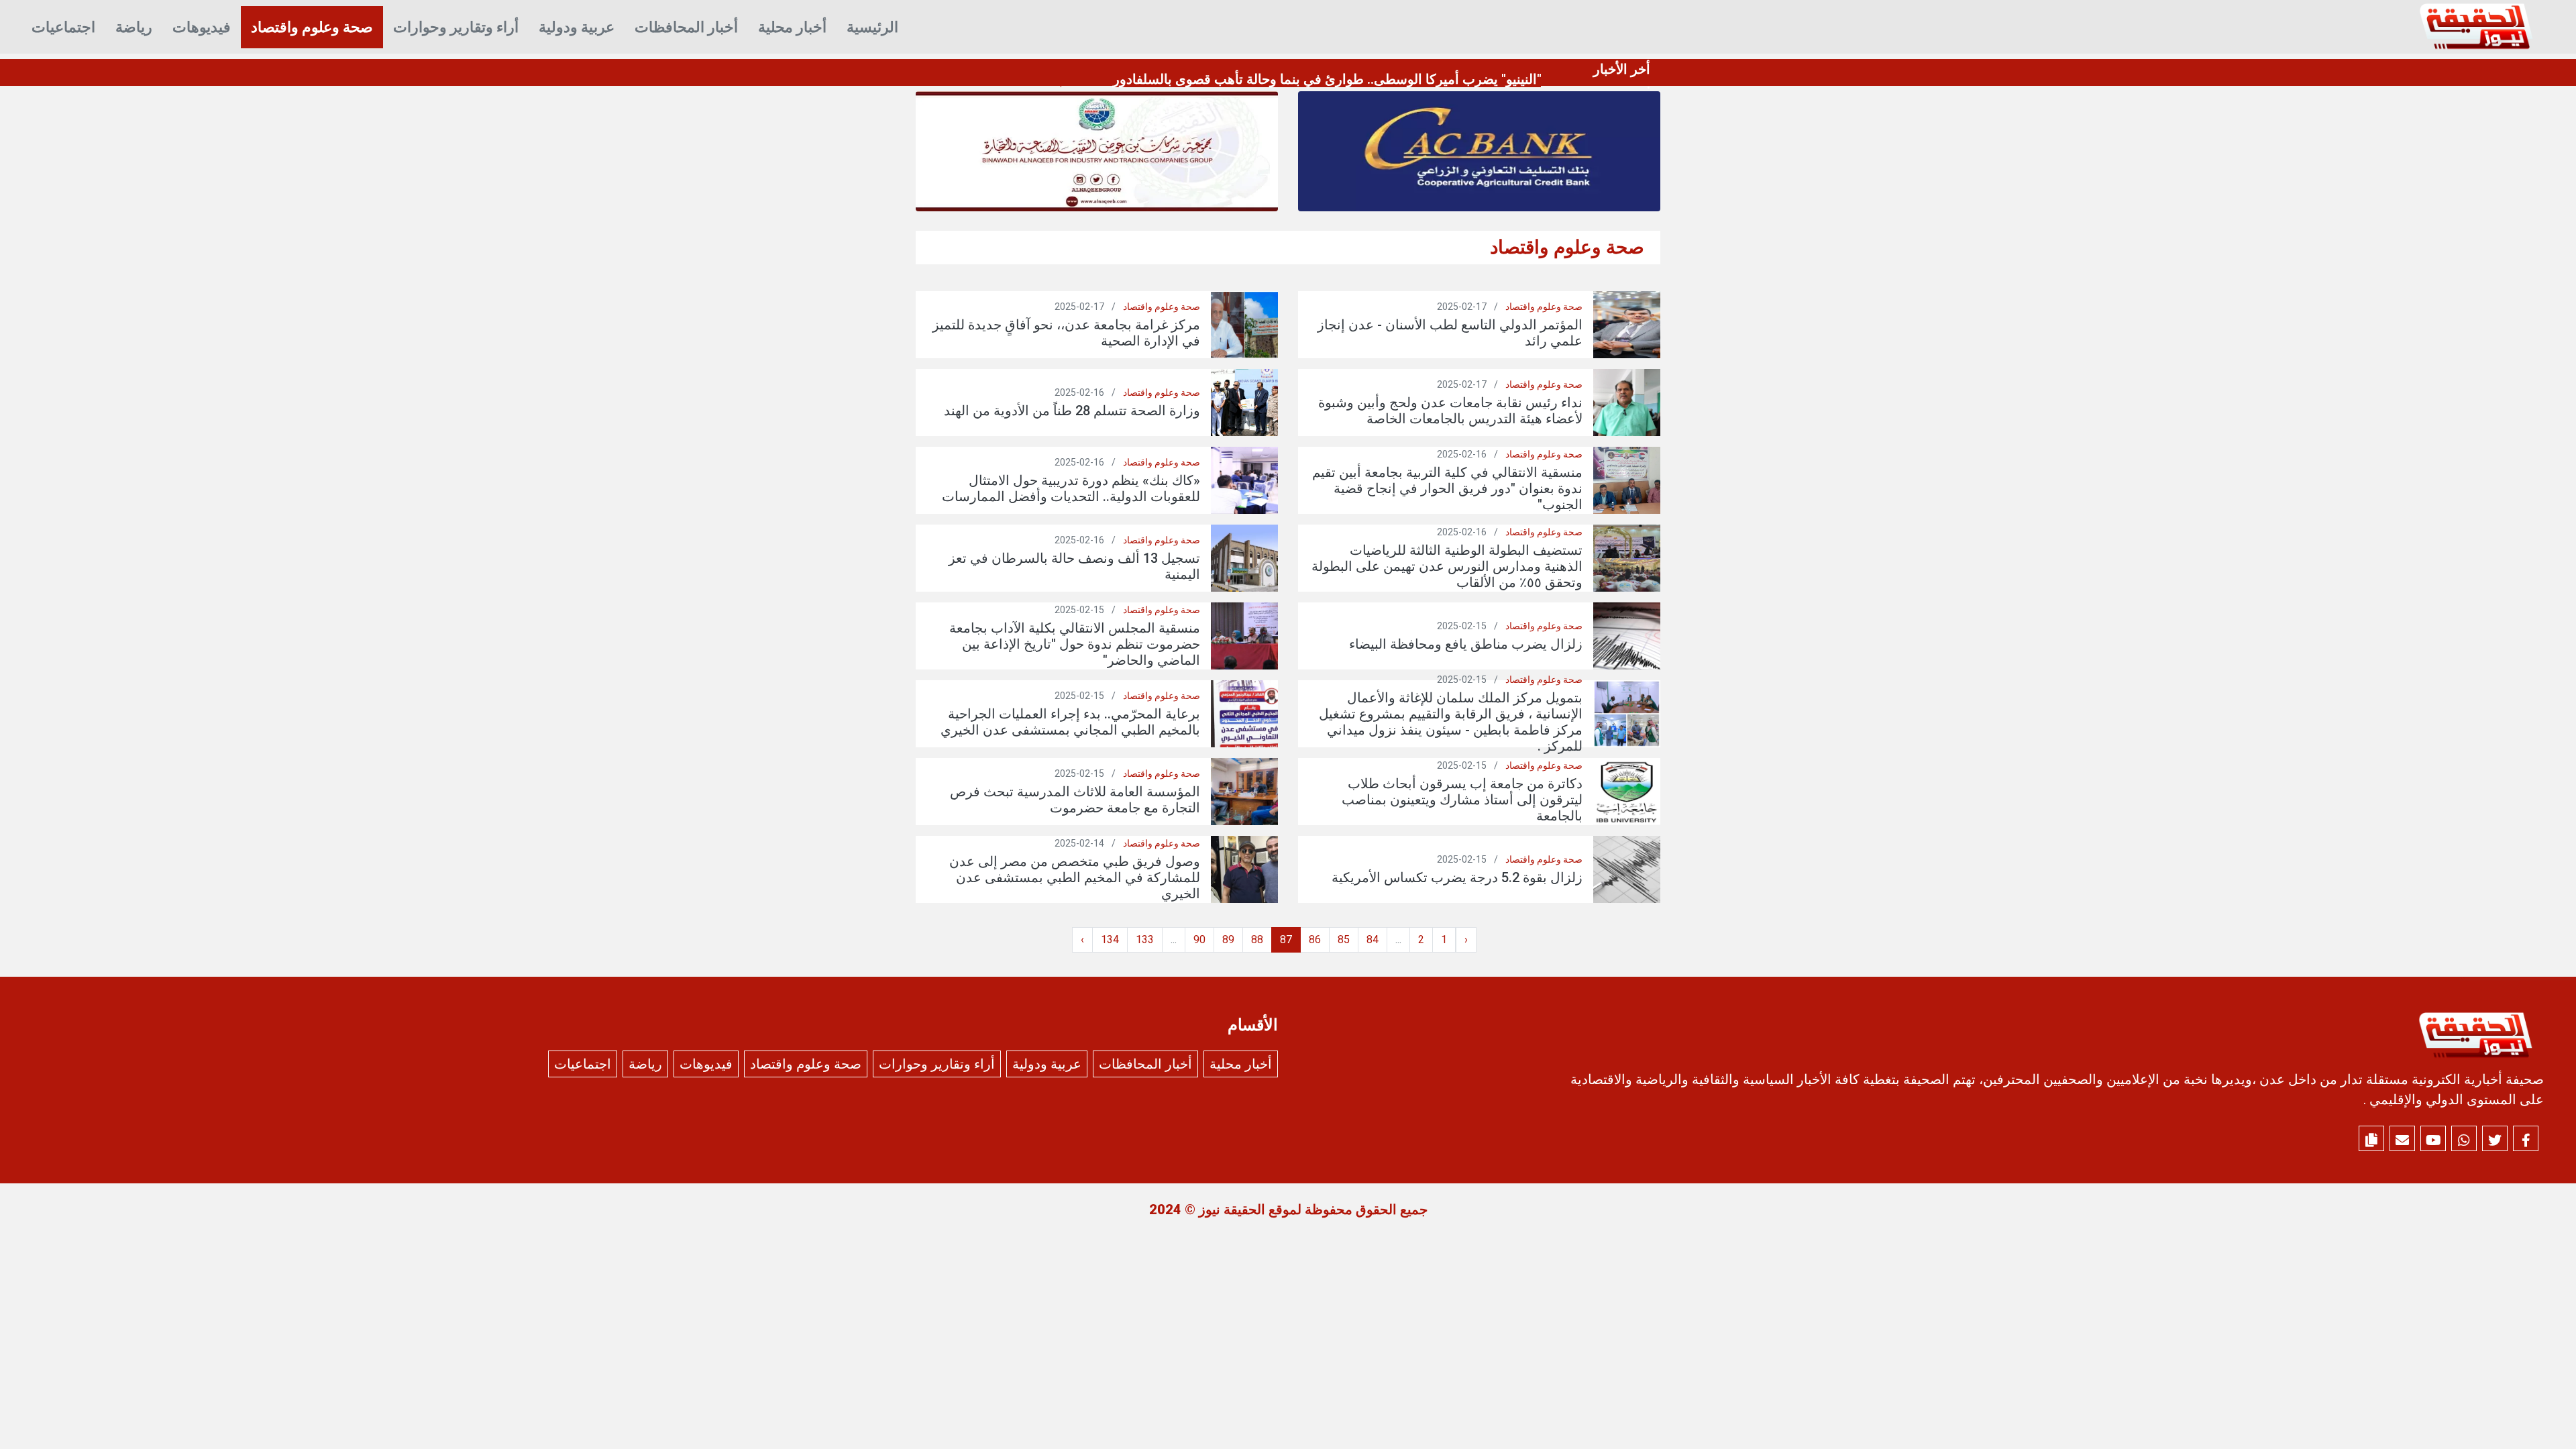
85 (1344, 940)
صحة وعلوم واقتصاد (312, 27)
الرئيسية (872, 27)
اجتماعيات (63, 27)
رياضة (134, 27)
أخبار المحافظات (686, 27)
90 (1199, 940)
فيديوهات (202, 27)
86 (1315, 940)
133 (1145, 940)
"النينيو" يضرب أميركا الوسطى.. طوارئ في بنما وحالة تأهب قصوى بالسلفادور (1327, 79)
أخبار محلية (792, 27)
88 (1257, 940)
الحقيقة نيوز (1232, 1210)
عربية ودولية (577, 27)
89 (1228, 940)
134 (1110, 940)
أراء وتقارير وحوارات (456, 27)
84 (1373, 940)
